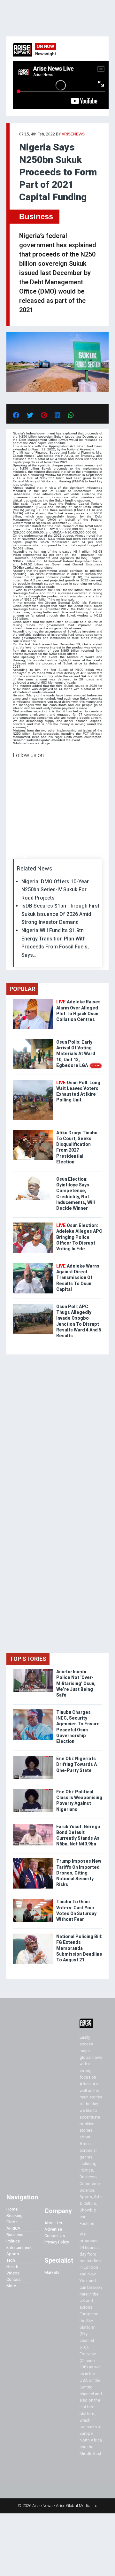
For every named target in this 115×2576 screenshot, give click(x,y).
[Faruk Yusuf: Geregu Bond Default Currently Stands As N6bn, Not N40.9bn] (33, 1825)
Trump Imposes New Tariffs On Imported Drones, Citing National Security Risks (79, 1873)
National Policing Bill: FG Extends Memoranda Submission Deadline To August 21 (79, 1948)
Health (12, 2267)
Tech (11, 2260)
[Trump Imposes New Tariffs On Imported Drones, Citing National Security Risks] (33, 1860)
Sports (13, 2254)
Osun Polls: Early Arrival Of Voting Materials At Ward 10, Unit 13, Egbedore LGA (78, 1054)
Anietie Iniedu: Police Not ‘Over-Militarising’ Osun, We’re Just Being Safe (76, 1683)
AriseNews (73, 134)
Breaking (15, 2216)
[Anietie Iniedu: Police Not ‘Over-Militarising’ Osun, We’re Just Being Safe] (33, 1670)
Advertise (53, 2229)
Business (36, 216)
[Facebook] (14, 857)
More (11, 2286)
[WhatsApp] (22, 857)
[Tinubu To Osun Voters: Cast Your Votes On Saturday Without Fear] (33, 1900)
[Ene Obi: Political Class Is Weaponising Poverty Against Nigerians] (33, 1790)
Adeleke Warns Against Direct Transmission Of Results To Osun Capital (78, 1278)
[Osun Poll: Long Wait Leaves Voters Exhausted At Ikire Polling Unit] (33, 1081)
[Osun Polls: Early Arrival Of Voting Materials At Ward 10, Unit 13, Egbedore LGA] (33, 1041)
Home (12, 2209)
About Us (53, 2223)
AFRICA (13, 2228)
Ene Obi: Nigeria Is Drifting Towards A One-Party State (77, 1764)
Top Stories (28, 1659)
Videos (13, 2273)
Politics (13, 2241)
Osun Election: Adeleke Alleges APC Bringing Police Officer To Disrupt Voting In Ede (79, 1237)
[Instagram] (19, 857)
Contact (14, 2279)
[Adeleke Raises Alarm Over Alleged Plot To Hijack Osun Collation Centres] (33, 1000)
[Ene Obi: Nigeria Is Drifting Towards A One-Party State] (33, 1757)
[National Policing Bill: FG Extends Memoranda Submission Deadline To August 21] (33, 1935)
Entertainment (19, 2247)
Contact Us (55, 2236)
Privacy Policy (57, 2242)
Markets (52, 2272)
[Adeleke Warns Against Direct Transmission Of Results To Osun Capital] (33, 1265)
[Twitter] (16, 857)
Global (12, 2222)
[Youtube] (25, 857)
